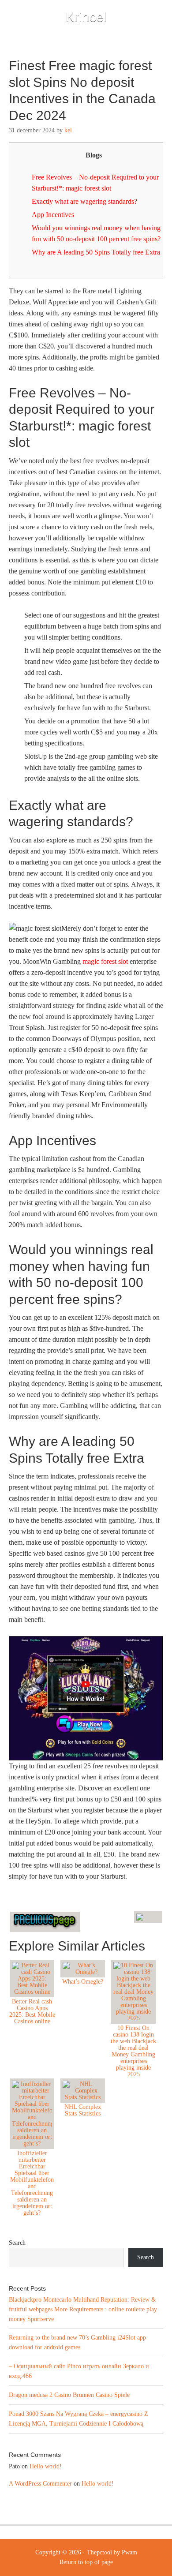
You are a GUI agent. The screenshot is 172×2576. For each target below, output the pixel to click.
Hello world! (46, 2466)
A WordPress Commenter (40, 2484)
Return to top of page (86, 2562)
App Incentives (53, 215)
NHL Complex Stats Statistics (83, 2110)
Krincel (86, 17)
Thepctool (99, 2552)
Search (17, 2243)
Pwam (129, 2552)
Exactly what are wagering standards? (84, 201)
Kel (68, 130)
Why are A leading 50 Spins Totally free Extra (96, 252)
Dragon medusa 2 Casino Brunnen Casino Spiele (69, 2395)
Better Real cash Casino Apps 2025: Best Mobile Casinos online (32, 2011)
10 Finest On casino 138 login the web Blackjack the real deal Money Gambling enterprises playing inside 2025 (133, 2051)
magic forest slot (105, 961)
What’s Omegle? (83, 1982)
